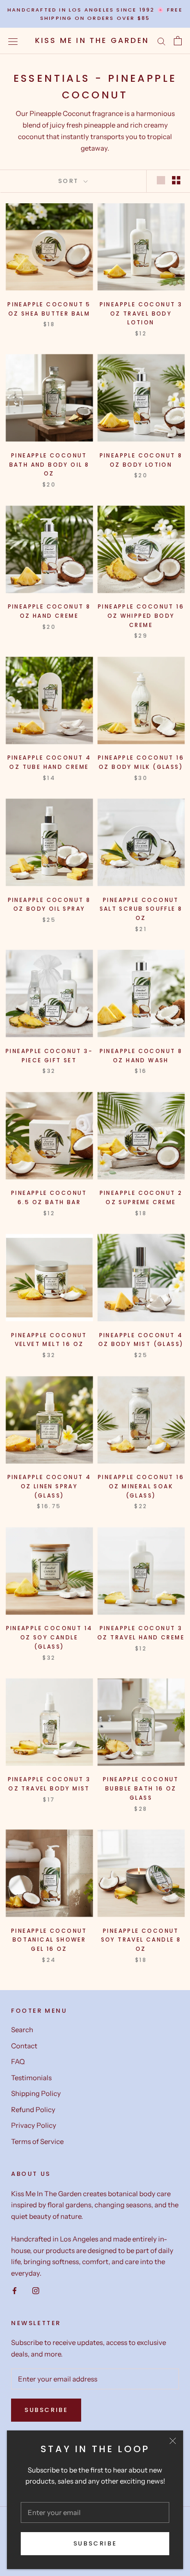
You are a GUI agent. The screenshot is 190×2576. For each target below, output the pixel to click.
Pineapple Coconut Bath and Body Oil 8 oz (49, 465)
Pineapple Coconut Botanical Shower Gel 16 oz (49, 1940)
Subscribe (95, 2543)
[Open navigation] (13, 41)
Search (22, 2030)
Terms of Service (37, 2141)
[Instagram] (36, 2290)
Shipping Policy (36, 2093)
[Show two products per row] (176, 180)
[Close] (173, 2441)
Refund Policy (33, 2110)
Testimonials (31, 2078)
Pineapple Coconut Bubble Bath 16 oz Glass (141, 1788)
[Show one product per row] (161, 180)
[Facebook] (15, 2290)
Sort (70, 181)
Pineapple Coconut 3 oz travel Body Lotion (141, 314)
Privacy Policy (34, 2125)
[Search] (161, 41)
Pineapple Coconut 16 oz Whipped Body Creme (141, 616)
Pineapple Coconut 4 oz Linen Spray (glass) (49, 1486)
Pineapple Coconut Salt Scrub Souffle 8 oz (141, 909)
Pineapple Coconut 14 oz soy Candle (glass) (49, 1637)
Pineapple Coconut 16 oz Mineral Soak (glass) (141, 1486)
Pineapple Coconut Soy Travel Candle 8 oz (141, 1940)
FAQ (18, 2061)
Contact (24, 2046)
